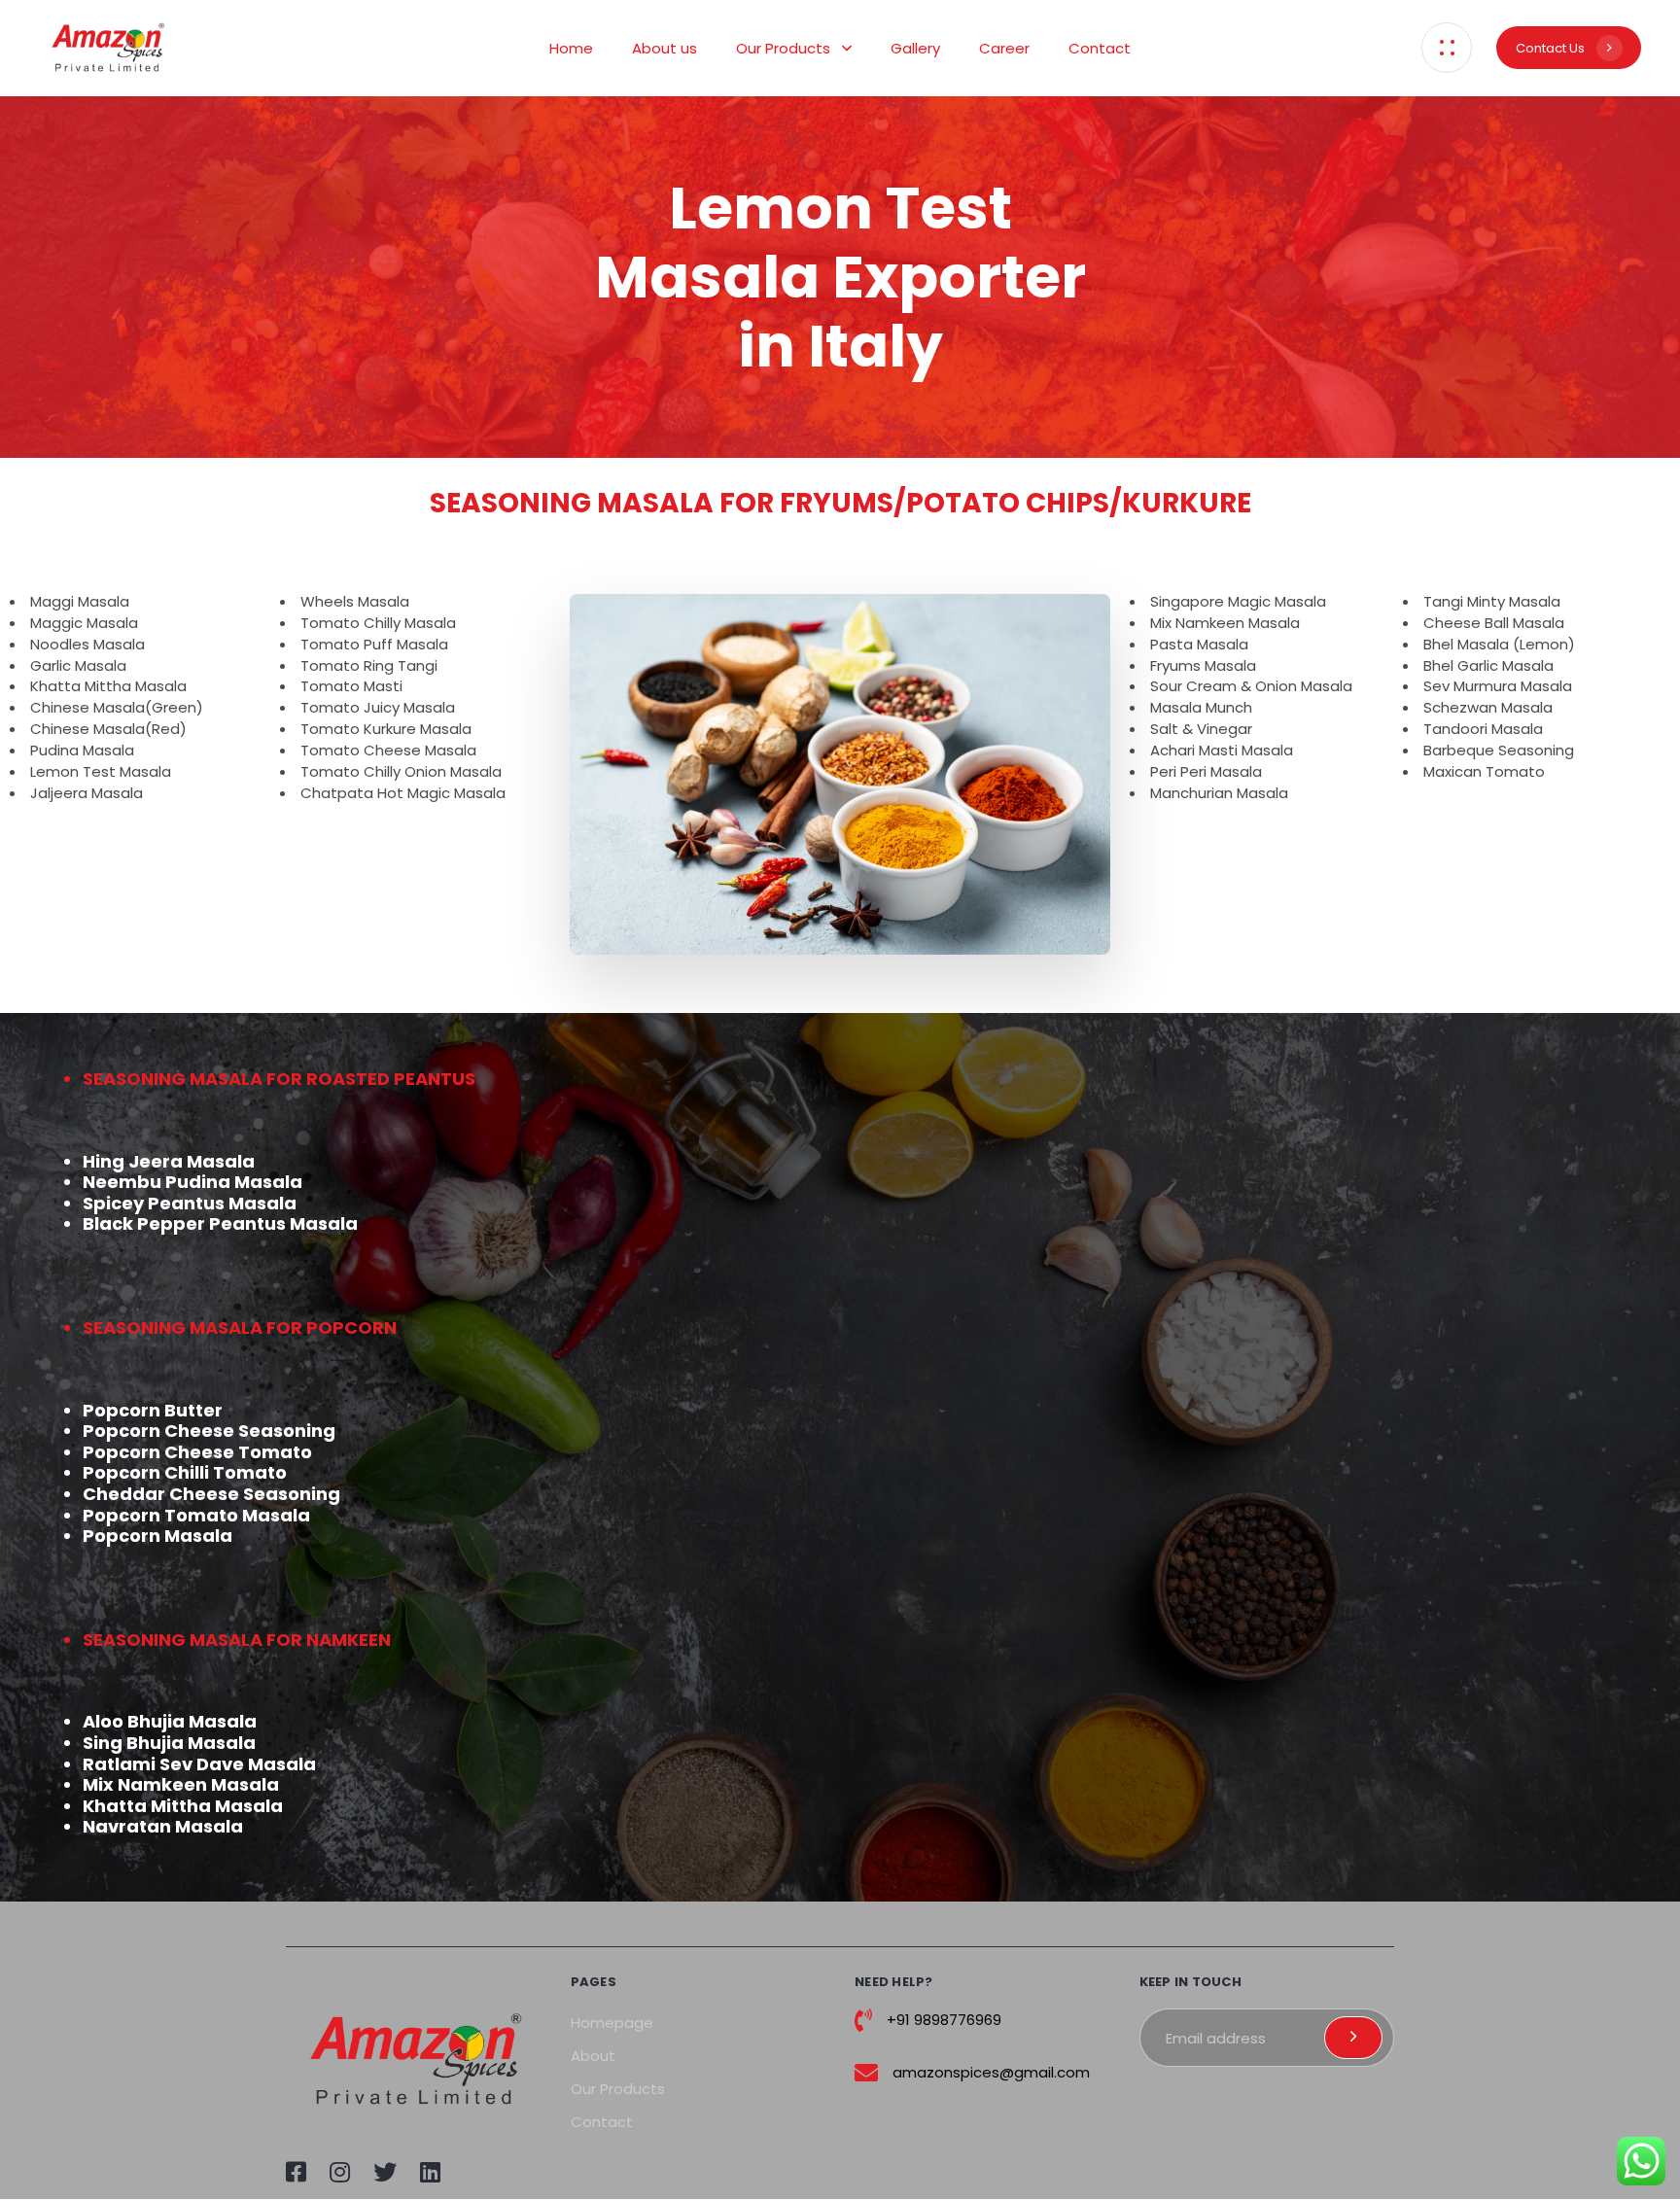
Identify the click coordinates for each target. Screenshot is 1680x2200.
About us (665, 48)
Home (571, 48)
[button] (1447, 48)
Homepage (612, 2023)
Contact (1100, 48)
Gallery (915, 48)
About (593, 2056)
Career (1004, 48)
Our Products (783, 48)
